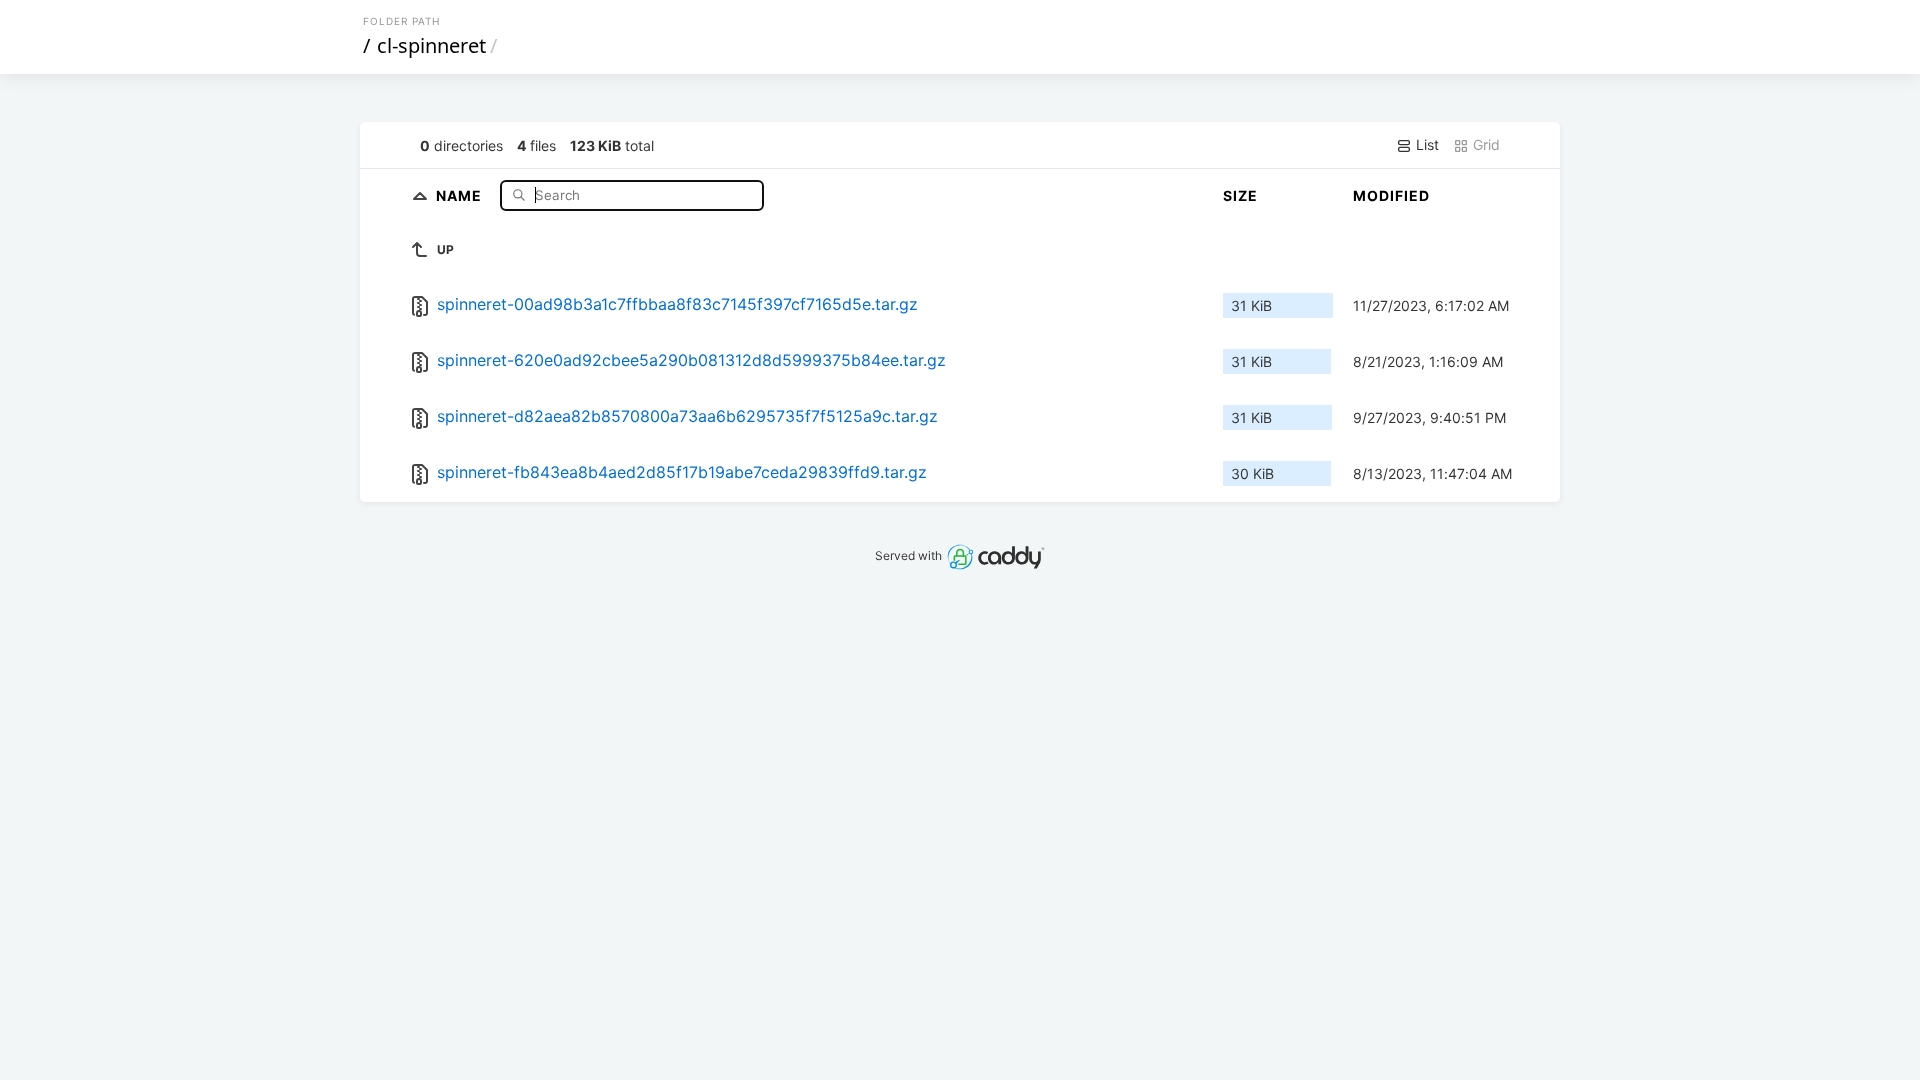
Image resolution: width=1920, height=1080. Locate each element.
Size (1240, 195)
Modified (1391, 195)
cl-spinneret (431, 45)
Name (461, 194)
